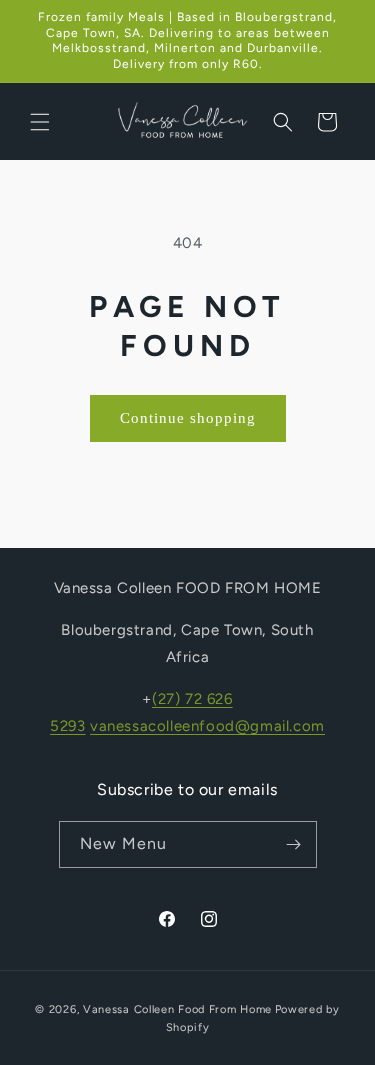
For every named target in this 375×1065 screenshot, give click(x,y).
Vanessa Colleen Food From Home (177, 1009)
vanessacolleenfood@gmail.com (207, 726)
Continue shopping (188, 418)
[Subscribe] (294, 844)
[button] (40, 122)
